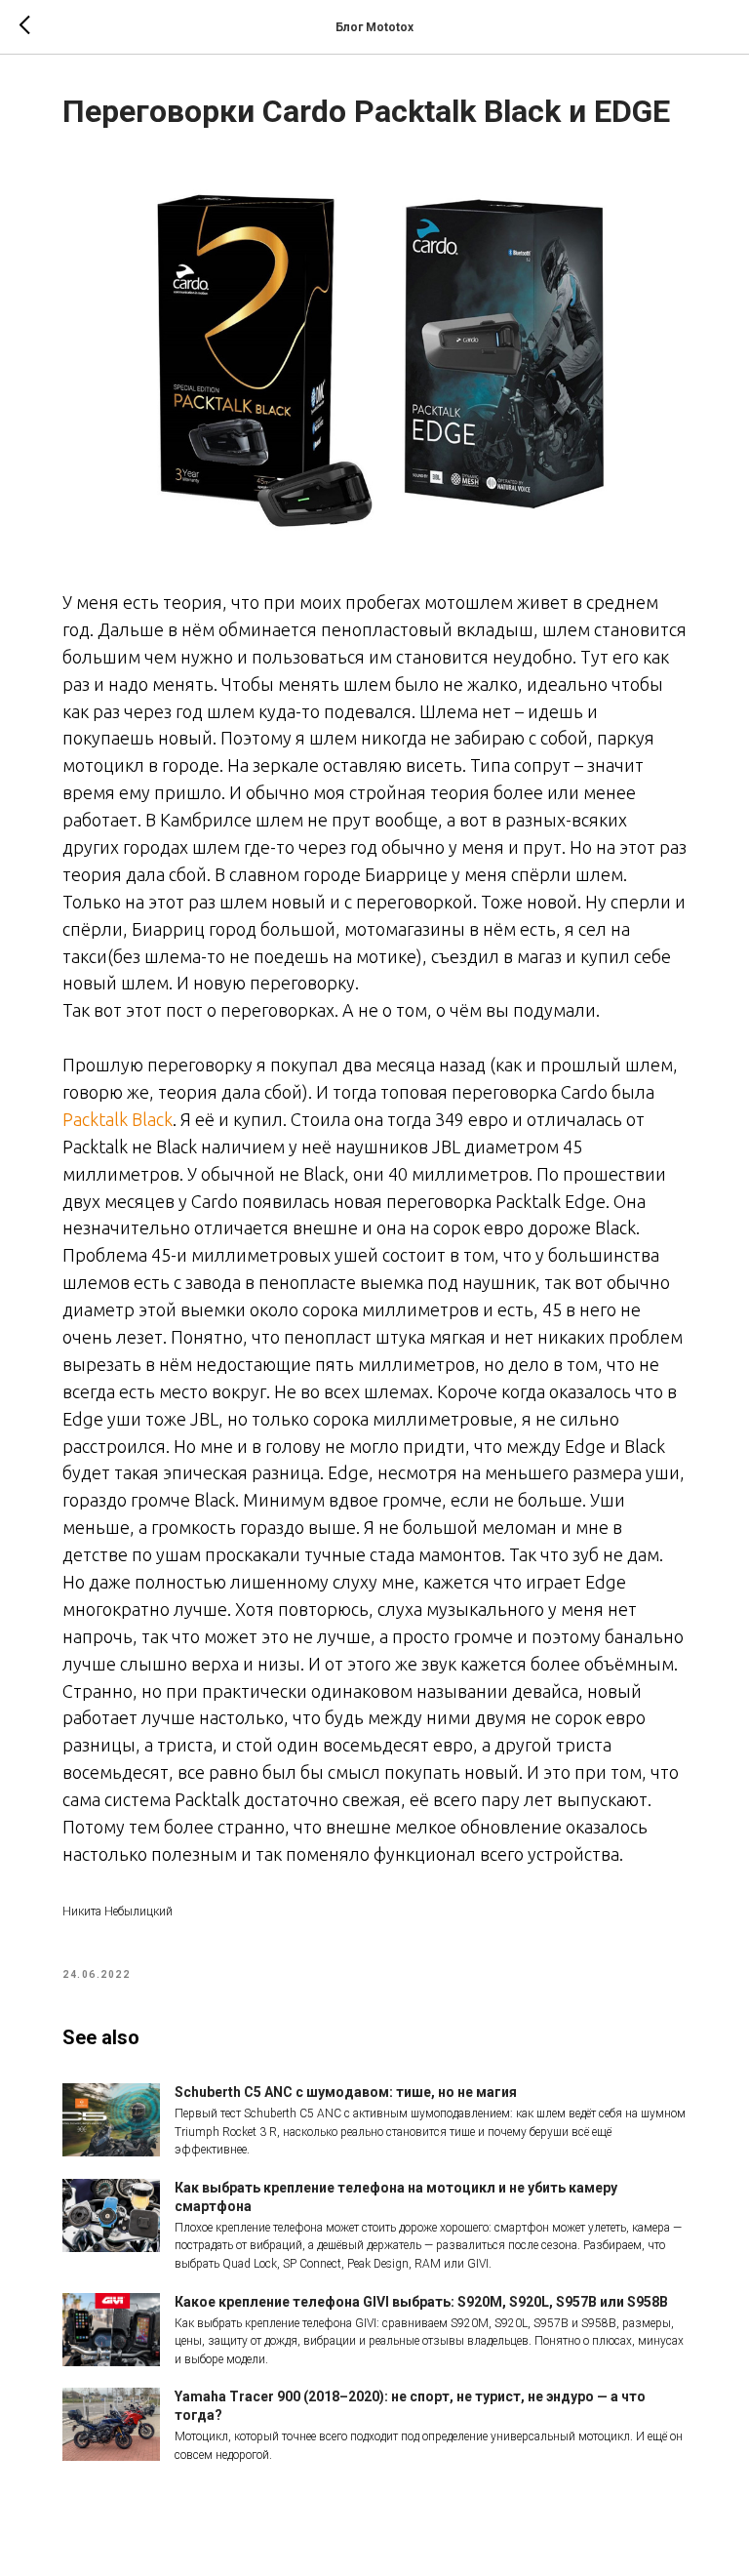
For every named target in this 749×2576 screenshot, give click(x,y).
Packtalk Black (118, 1119)
